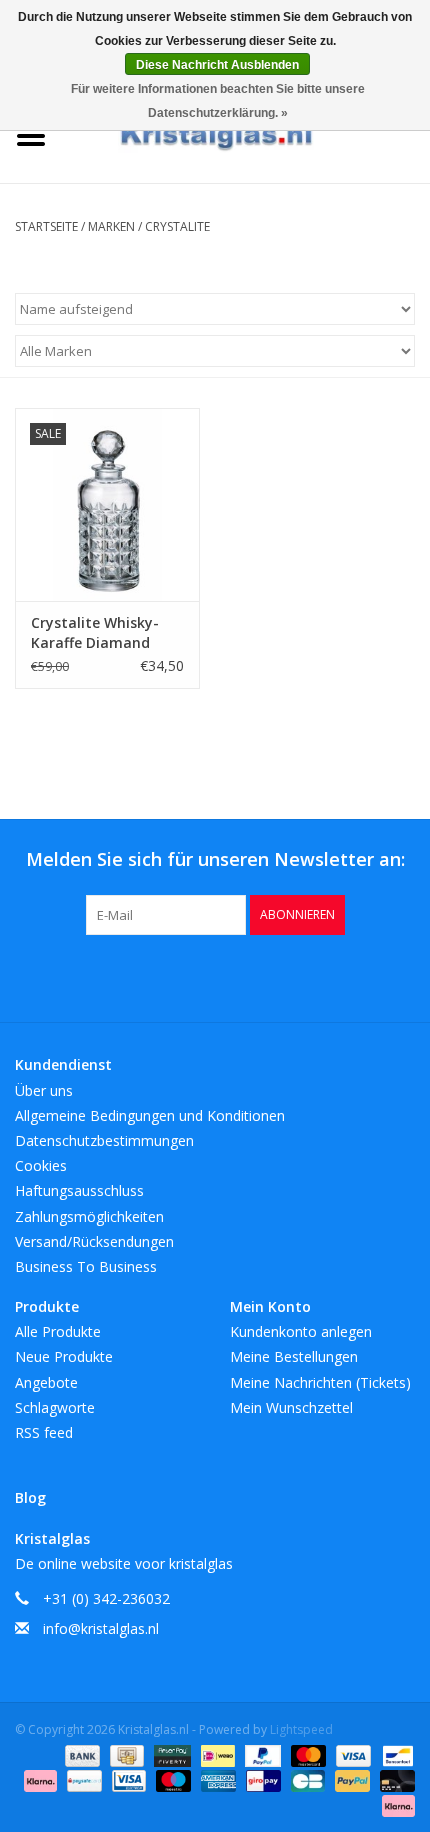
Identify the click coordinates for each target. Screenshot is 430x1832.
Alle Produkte (58, 1331)
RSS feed (44, 1432)
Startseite (46, 226)
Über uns (44, 1090)
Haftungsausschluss (79, 1190)
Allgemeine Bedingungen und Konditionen (150, 1115)
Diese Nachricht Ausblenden (217, 65)
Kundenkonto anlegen (301, 1331)
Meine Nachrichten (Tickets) (320, 1382)
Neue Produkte (64, 1356)
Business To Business (86, 1266)
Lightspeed (301, 1729)
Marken (111, 226)
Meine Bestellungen (294, 1356)
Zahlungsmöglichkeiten (89, 1216)
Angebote (46, 1382)
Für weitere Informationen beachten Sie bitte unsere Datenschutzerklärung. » (218, 101)
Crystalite (177, 226)
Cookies (41, 1165)
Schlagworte (55, 1407)
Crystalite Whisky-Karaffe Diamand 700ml (95, 633)
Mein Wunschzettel (291, 1407)
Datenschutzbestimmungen (104, 1140)
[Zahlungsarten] (80, 1754)
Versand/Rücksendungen (94, 1241)
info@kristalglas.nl (101, 1628)
